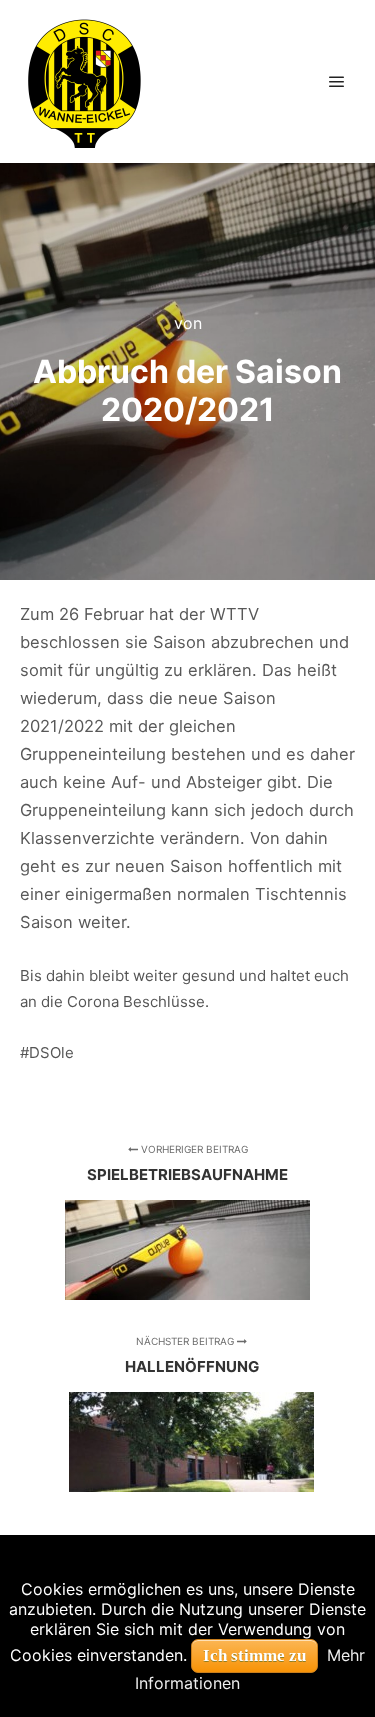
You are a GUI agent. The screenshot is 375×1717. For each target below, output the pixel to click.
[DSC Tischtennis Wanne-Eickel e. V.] (84, 81)
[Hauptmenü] (337, 82)
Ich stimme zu (254, 1655)
